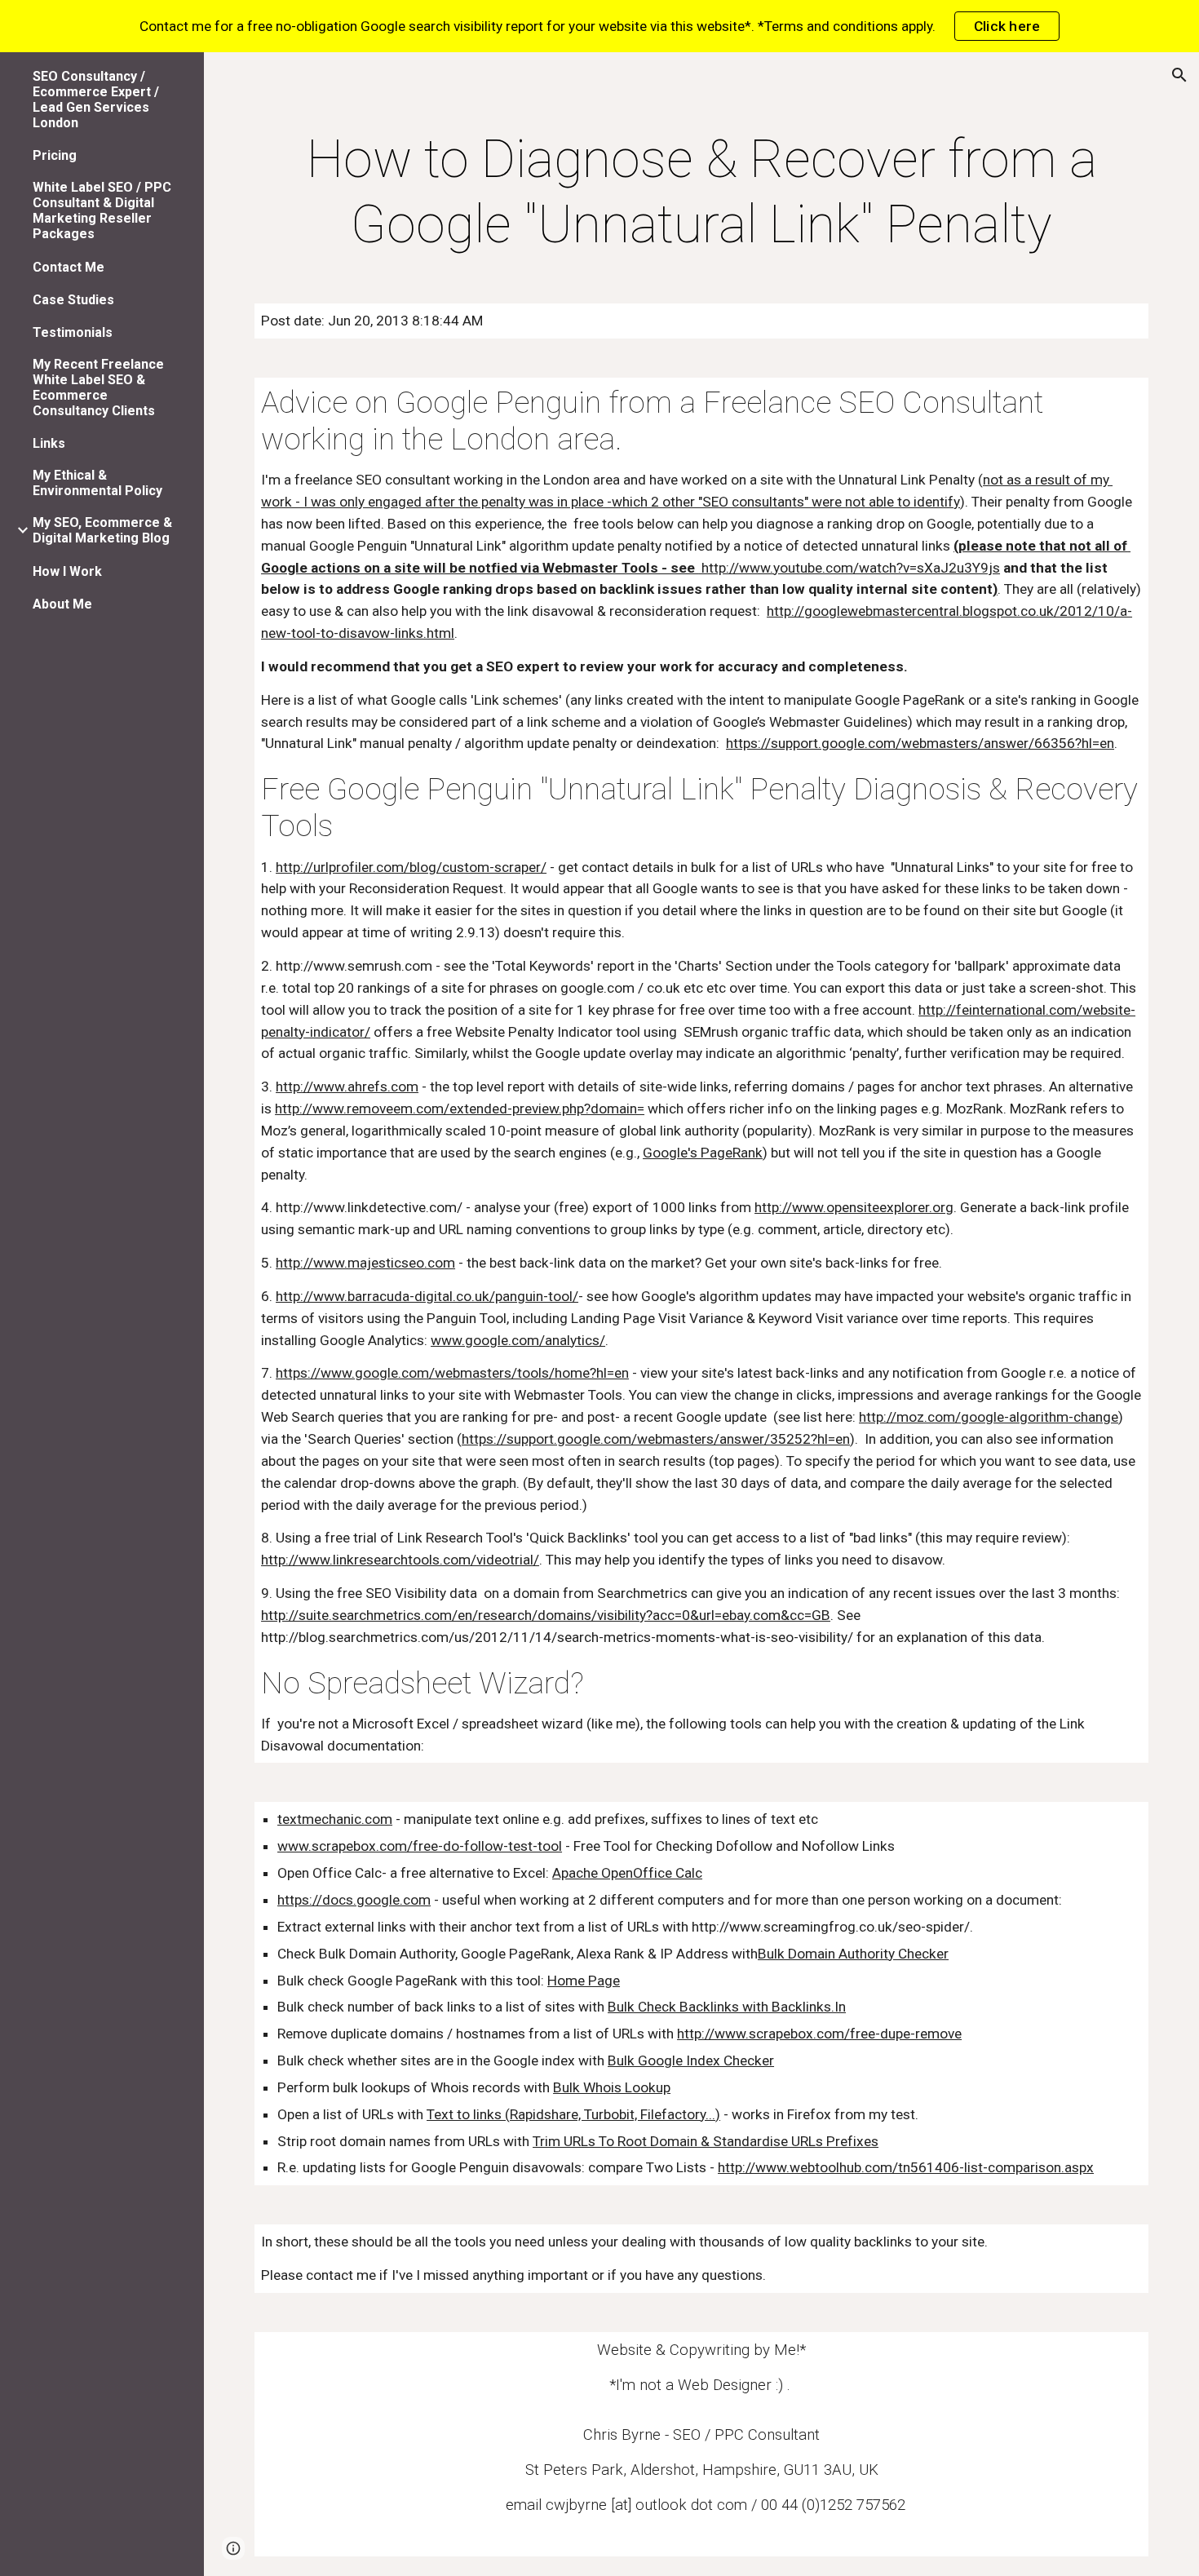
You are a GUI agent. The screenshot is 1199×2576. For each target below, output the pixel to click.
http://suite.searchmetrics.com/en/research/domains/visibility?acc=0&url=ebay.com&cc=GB (546, 1615)
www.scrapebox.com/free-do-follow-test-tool (420, 1846)
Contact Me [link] (69, 267)
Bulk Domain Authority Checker (853, 1954)
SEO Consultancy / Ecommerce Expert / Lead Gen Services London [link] (96, 100)
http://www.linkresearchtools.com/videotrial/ (400, 1560)
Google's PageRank (703, 1153)
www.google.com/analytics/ (518, 1340)
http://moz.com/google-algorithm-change (989, 1417)
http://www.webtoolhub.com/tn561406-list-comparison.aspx (906, 2167)
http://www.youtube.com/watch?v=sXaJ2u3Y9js (849, 568)
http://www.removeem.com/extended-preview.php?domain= (460, 1109)
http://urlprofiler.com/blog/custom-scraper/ (411, 867)
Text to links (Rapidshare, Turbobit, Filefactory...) (573, 2114)
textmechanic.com (335, 1819)
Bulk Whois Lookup (612, 2087)
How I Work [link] (67, 571)
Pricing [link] (55, 155)
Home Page (584, 1981)
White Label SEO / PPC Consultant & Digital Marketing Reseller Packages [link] (102, 210)
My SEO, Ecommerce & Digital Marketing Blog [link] (102, 530)
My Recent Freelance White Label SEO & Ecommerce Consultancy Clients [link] (98, 387)
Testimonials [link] (73, 332)
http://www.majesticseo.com (365, 1263)
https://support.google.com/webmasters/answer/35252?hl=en (656, 1439)
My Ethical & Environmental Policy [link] (97, 483)
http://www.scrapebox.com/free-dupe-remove (819, 2034)
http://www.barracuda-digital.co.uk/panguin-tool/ (427, 1296)
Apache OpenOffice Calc (627, 1873)
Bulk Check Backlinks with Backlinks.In (727, 2007)
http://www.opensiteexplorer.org (854, 1207)
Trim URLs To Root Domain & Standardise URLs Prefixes (706, 2141)
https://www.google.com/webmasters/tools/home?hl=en (452, 1373)
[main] (701, 193)
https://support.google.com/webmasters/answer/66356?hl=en (920, 743)
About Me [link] (62, 604)
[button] (1179, 75)
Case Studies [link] (73, 300)
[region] (599, 26)
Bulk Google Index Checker (691, 2060)
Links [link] (49, 443)
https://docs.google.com (354, 1900)
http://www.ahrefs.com (347, 1087)
